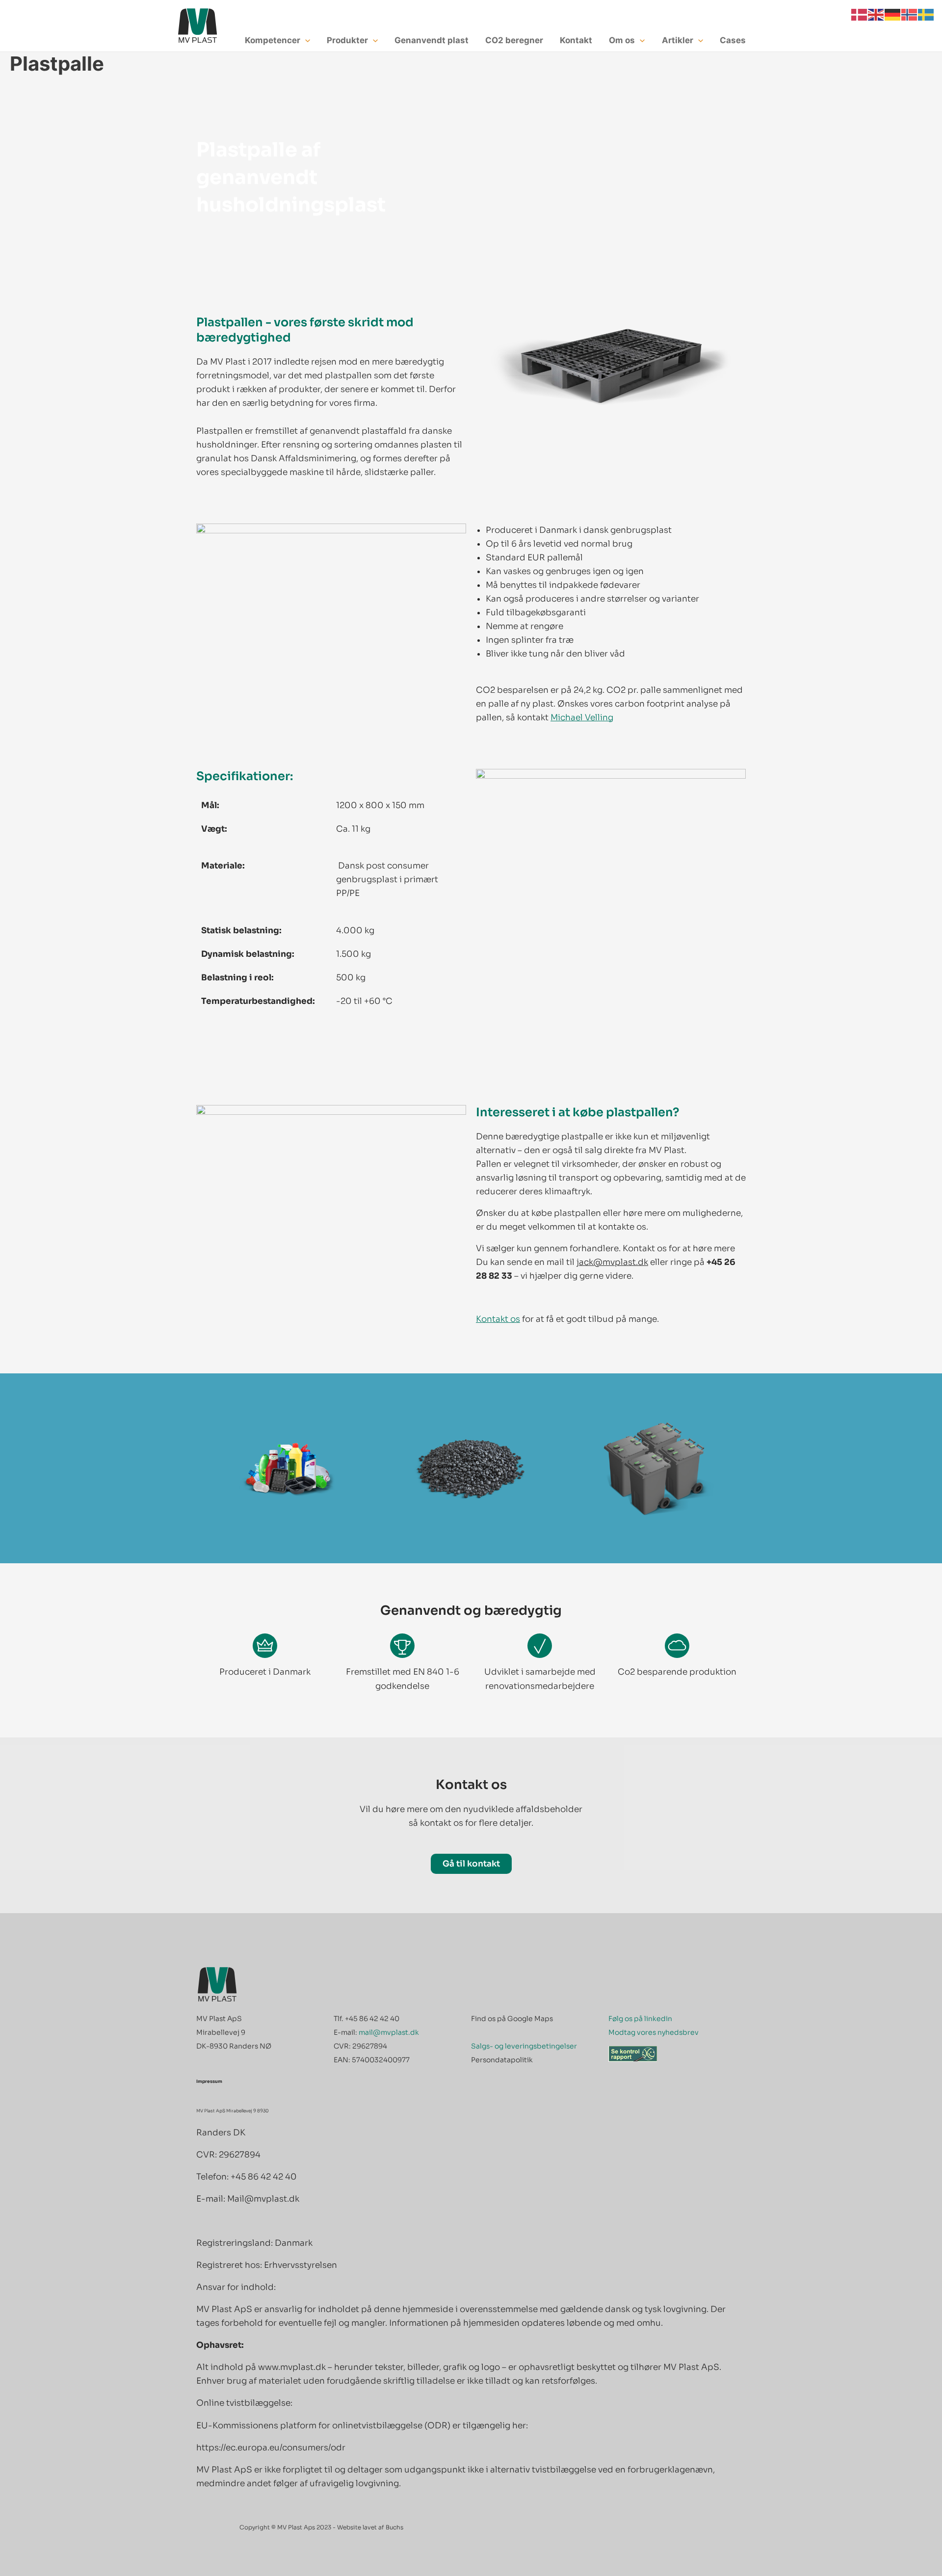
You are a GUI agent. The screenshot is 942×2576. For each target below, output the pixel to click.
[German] (893, 14)
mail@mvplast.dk (389, 2032)
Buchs (394, 2527)
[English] (876, 14)
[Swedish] (926, 14)
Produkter (347, 40)
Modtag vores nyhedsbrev (654, 2032)
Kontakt (576, 40)
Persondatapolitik (502, 2060)
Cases (733, 40)
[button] (305, 40)
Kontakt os (498, 1319)
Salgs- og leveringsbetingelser (524, 2046)
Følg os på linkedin (640, 2019)
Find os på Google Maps (512, 2019)
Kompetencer (273, 40)
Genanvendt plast (432, 40)
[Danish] (860, 14)
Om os (622, 40)
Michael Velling (582, 718)
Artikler (678, 40)
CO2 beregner (514, 40)
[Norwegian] (910, 14)
